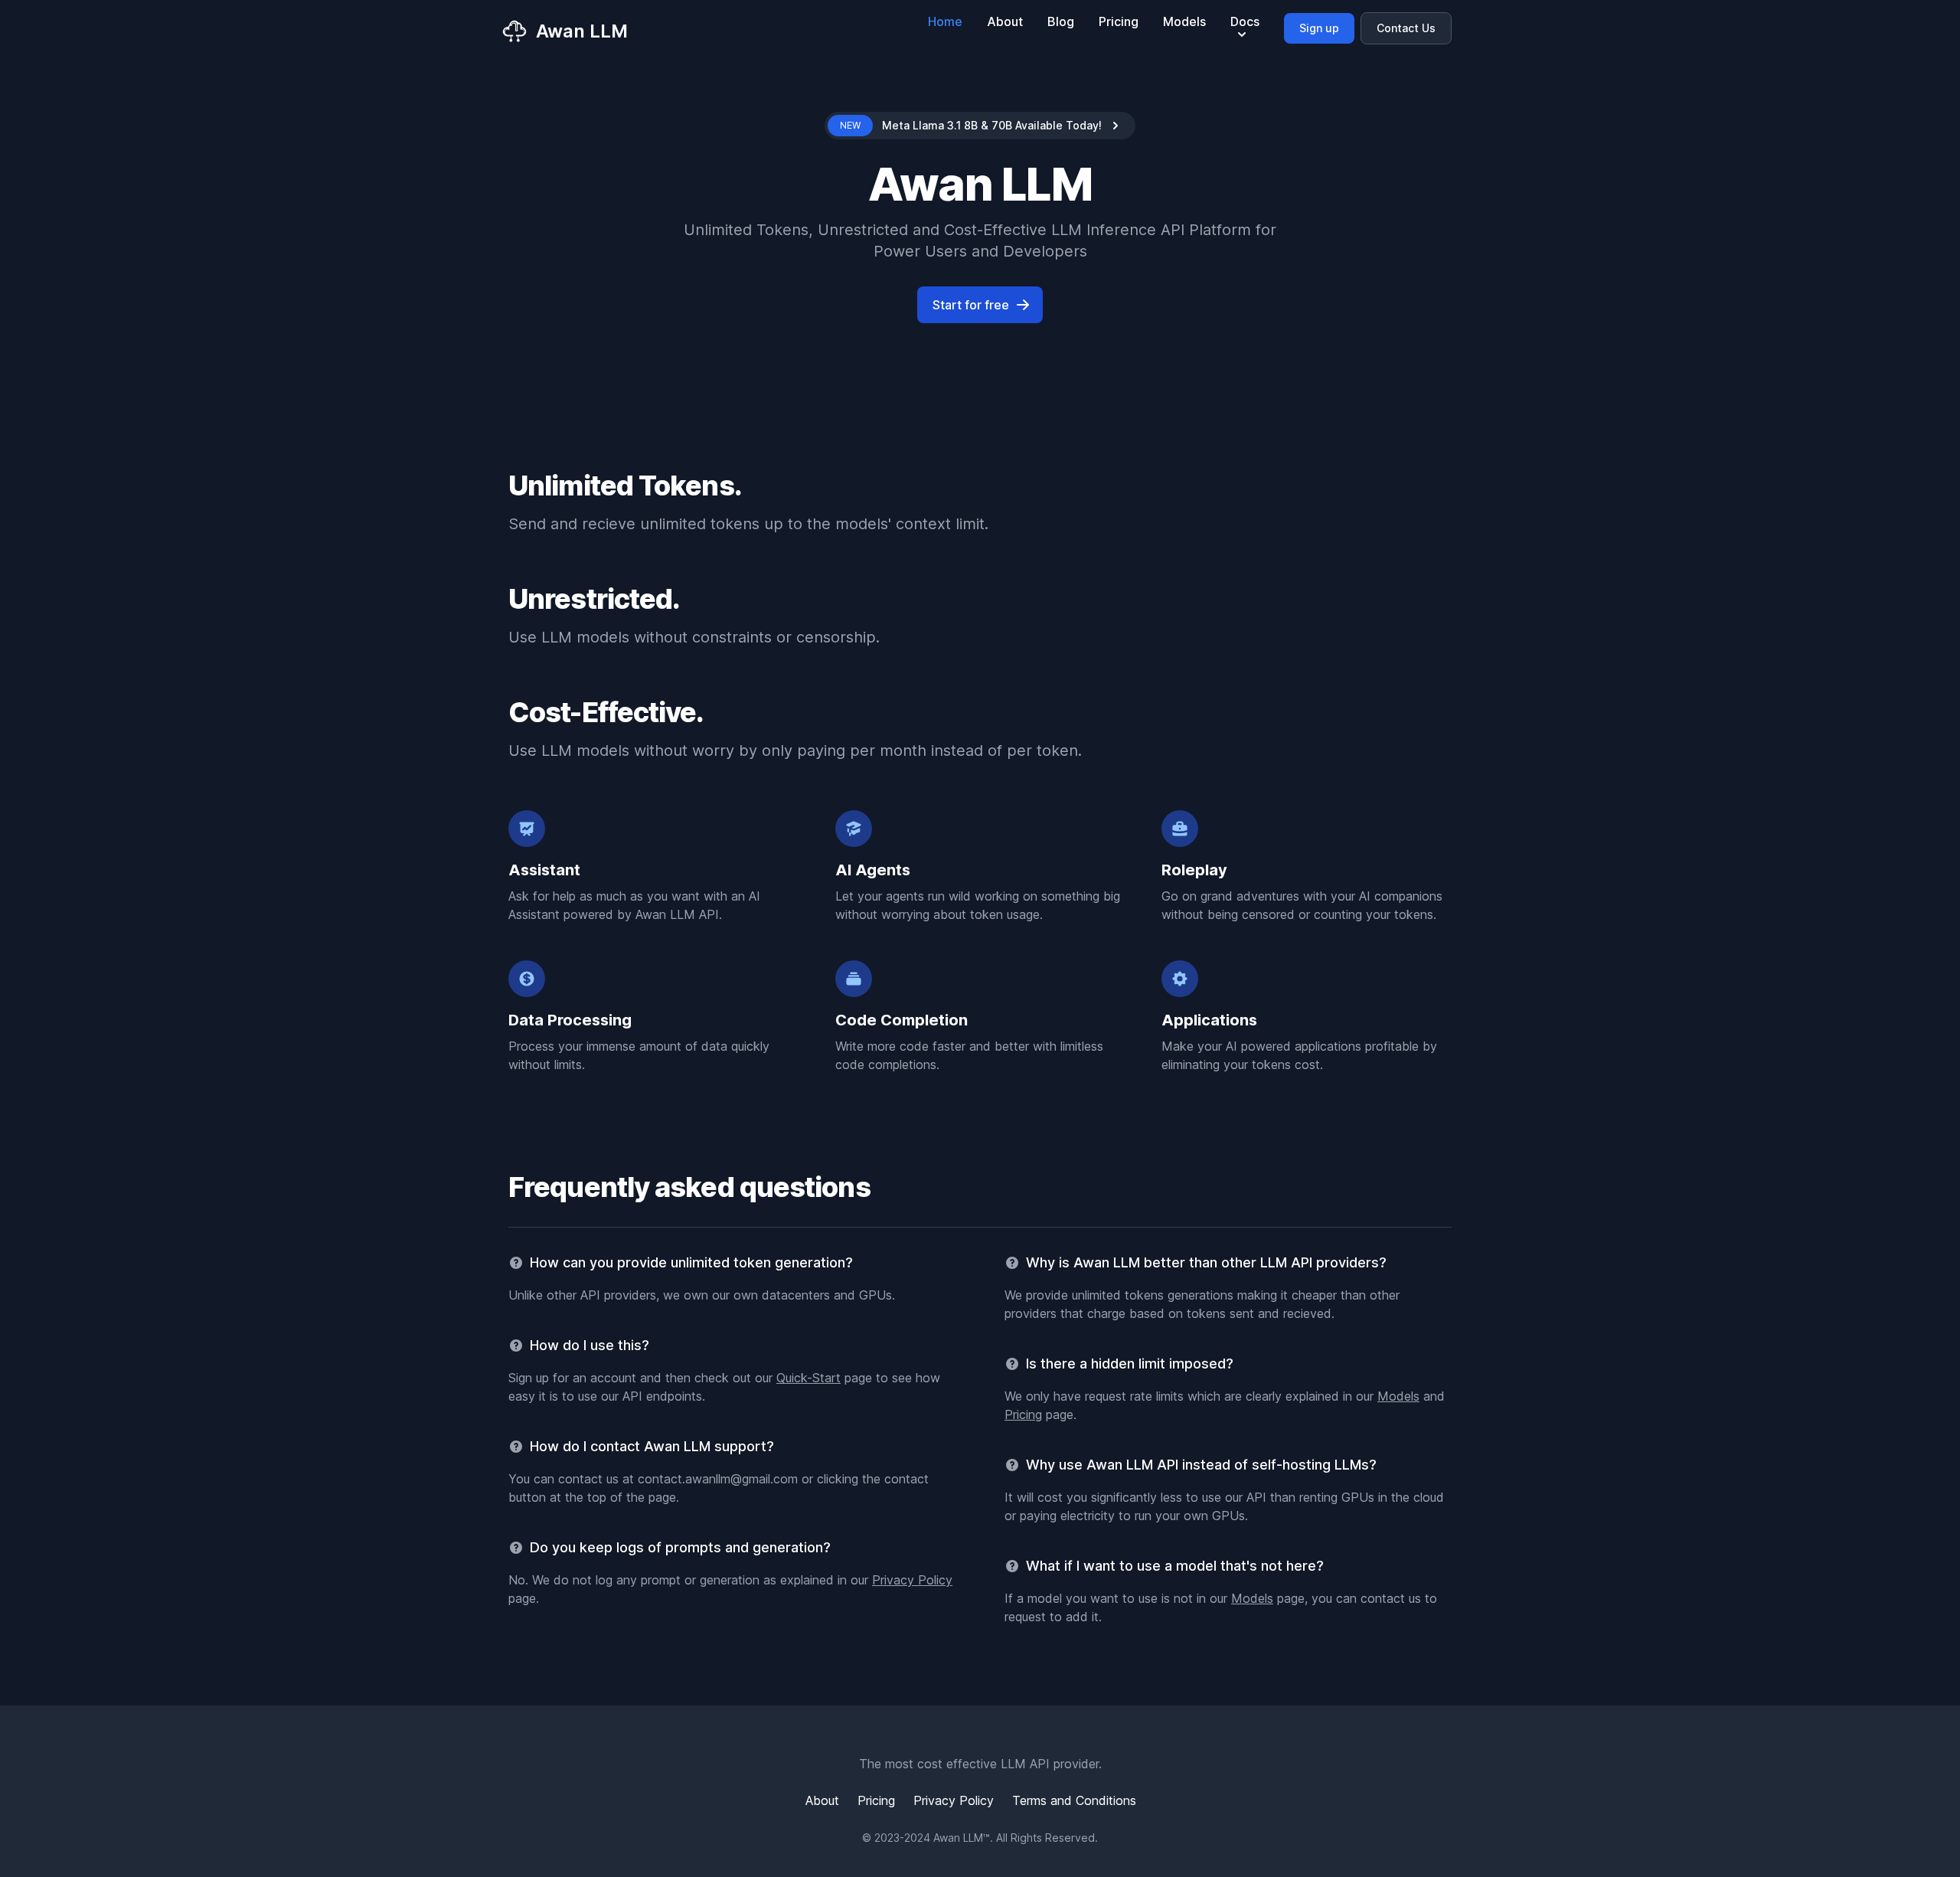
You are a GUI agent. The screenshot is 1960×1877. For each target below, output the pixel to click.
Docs (1245, 21)
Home (945, 21)
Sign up (1319, 28)
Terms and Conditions (1074, 1800)
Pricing (1119, 21)
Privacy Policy (912, 1580)
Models (1184, 21)
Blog (1061, 21)
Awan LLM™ (962, 1838)
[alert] (980, 126)
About (1005, 21)
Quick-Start (808, 1378)
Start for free (971, 305)
